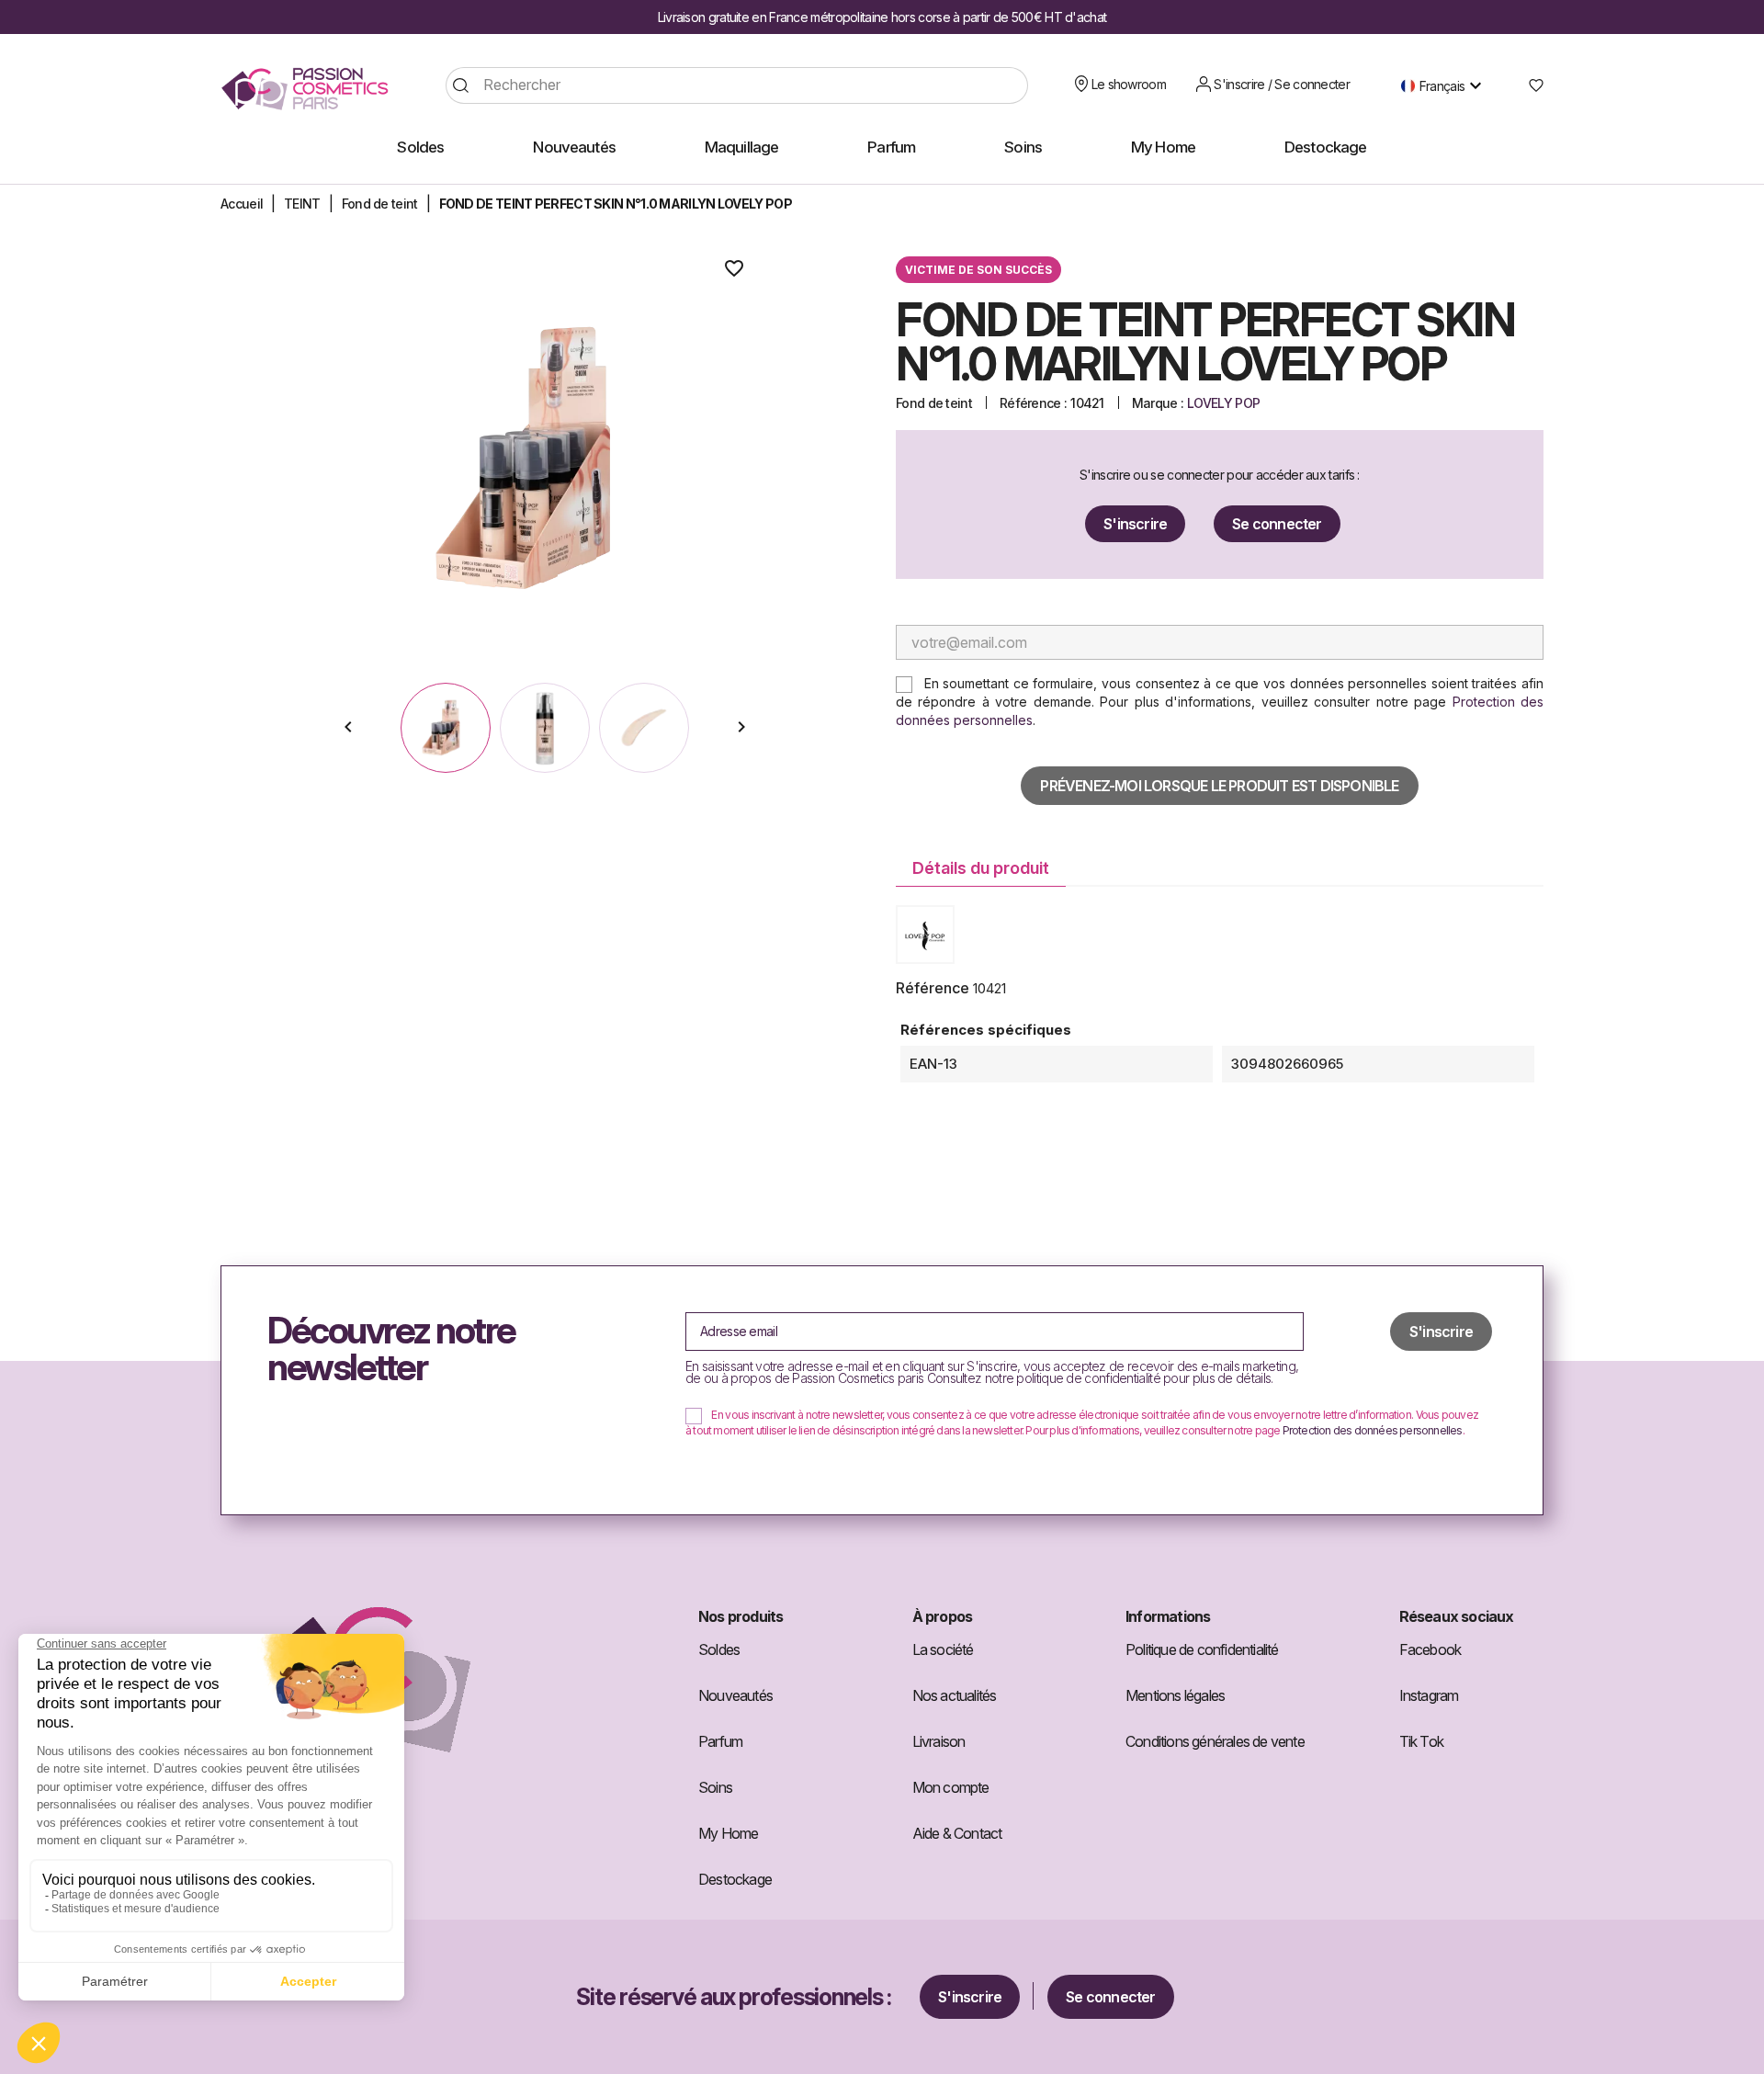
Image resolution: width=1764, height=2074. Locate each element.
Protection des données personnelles (1373, 1430)
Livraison (939, 1741)
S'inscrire (1135, 524)
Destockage (735, 1879)
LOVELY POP (1223, 403)
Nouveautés (735, 1695)
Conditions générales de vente (1215, 1741)
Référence (933, 988)
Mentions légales (1175, 1695)
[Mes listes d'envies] (1529, 85)
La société (943, 1649)
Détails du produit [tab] (981, 868)
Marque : (1158, 403)
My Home (728, 1833)
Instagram (1429, 1695)
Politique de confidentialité (1202, 1649)
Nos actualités (955, 1695)
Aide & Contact (957, 1833)
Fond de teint (934, 403)
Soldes (719, 1649)
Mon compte (951, 1787)
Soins (715, 1787)
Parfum (720, 1741)
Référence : (1033, 403)
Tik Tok (1421, 1741)
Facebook (1430, 1649)
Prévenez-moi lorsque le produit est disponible (1219, 786)
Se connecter (1277, 524)
